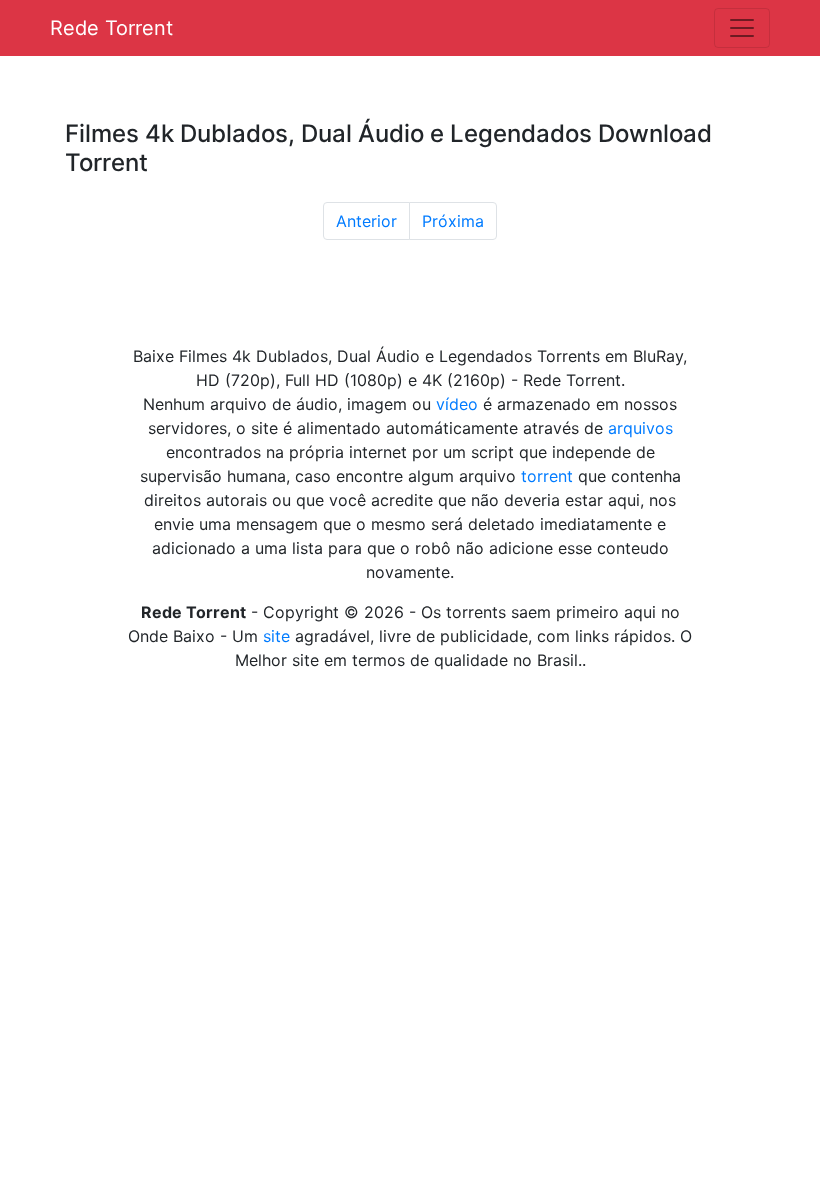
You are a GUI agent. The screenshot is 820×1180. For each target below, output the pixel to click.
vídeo (457, 404)
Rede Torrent (111, 28)
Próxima (453, 221)
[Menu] (742, 28)
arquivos (640, 428)
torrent (547, 476)
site (276, 636)
